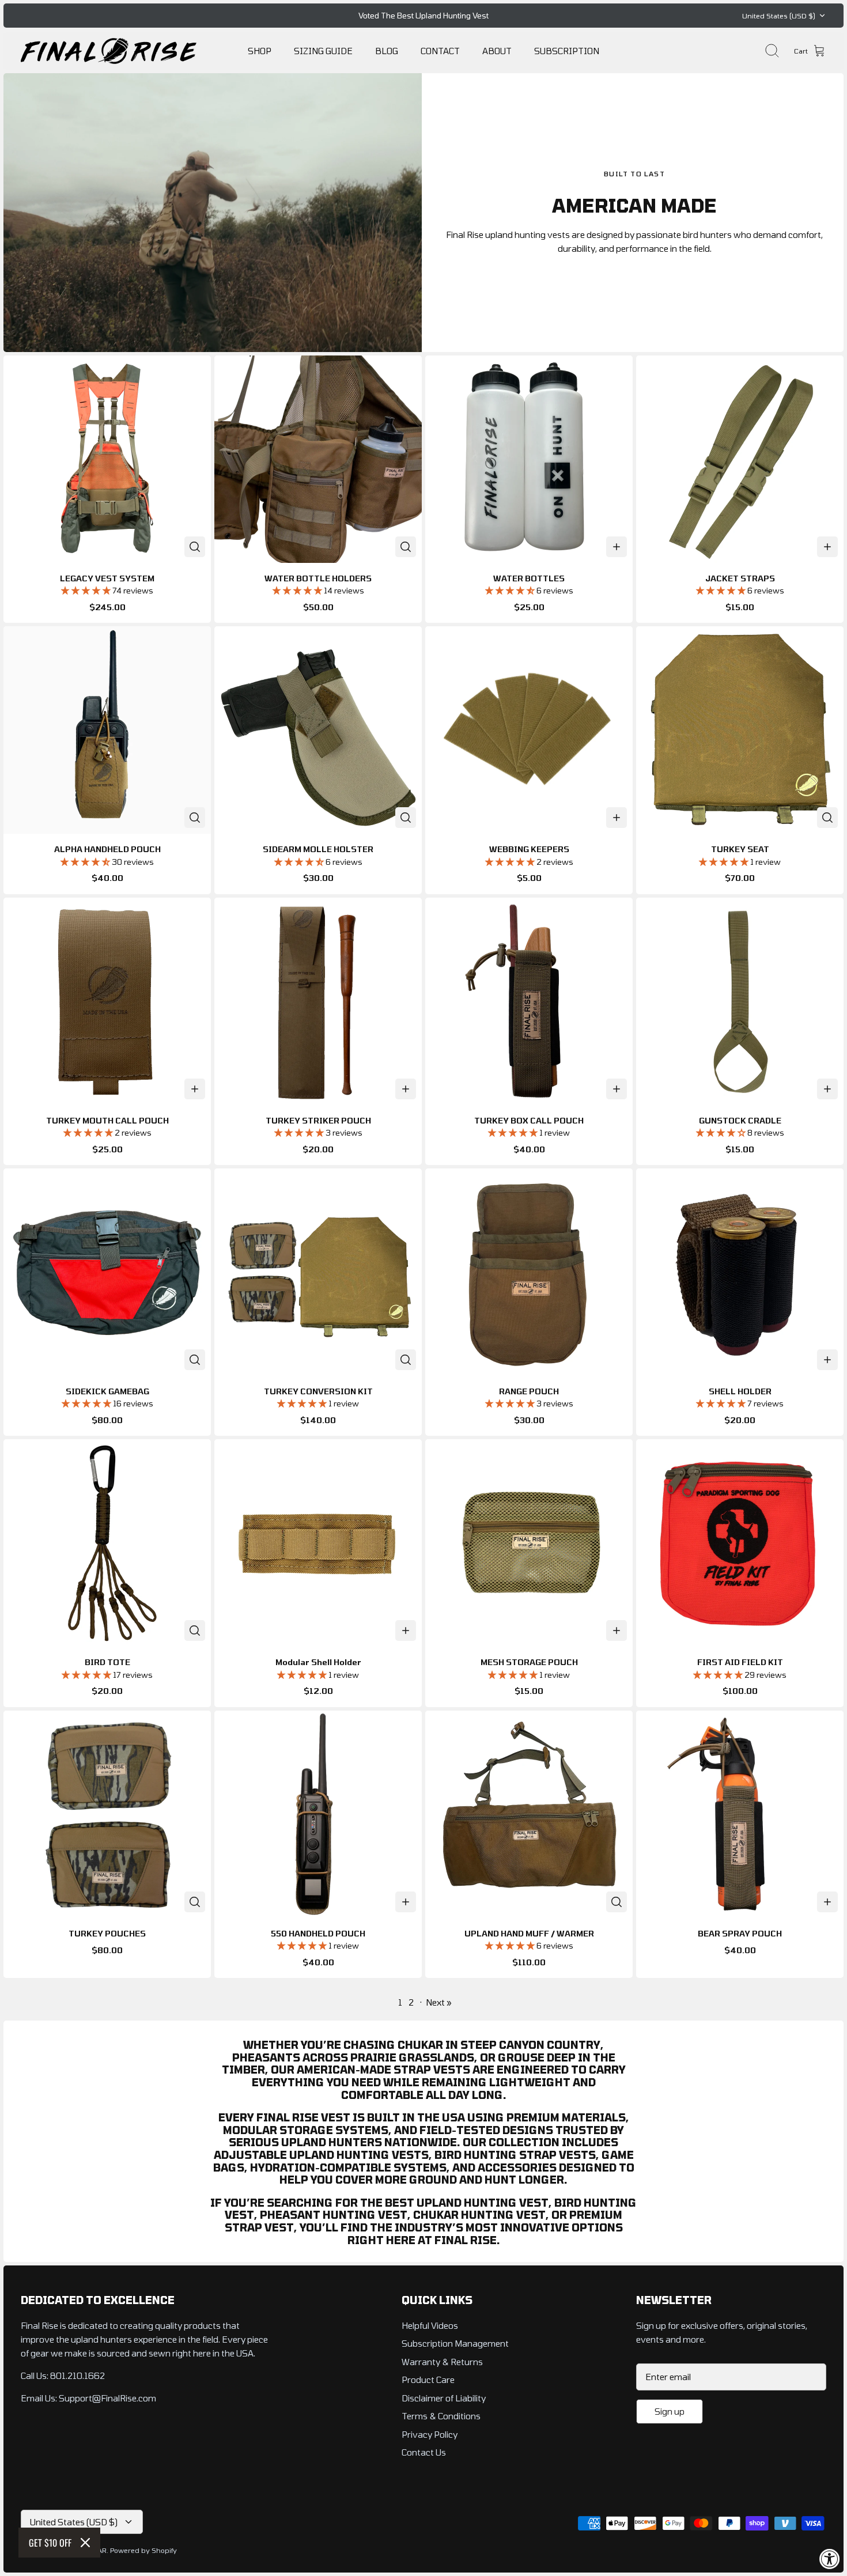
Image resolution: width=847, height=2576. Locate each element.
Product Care (428, 2380)
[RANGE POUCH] (529, 1272)
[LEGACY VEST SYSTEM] (107, 459)
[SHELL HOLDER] (740, 1272)
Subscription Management (455, 2343)
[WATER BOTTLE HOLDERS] (318, 459)
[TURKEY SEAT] (740, 730)
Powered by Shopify (143, 2550)
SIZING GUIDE (323, 51)
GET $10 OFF (50, 2543)
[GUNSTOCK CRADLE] (740, 1001)
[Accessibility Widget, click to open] (830, 2559)
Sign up (670, 2411)
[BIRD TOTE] (107, 1543)
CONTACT (440, 51)
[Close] (85, 2543)
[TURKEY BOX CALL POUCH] (529, 1001)
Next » (439, 2002)
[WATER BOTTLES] (529, 459)
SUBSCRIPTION (567, 51)
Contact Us (424, 2452)
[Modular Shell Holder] (318, 1543)
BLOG (387, 51)
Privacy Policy (430, 2434)
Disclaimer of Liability (444, 2398)
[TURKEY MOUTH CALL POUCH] (107, 1001)
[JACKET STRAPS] (740, 459)
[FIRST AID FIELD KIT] (740, 1543)
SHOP (260, 51)
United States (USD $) (779, 16)
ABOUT (497, 51)
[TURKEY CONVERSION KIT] (318, 1272)
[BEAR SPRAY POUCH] (740, 1814)
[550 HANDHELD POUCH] (318, 1814)
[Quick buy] (195, 547)
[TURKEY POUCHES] (107, 1814)
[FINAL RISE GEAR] (109, 51)
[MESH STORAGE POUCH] (529, 1543)
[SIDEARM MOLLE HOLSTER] (318, 730)
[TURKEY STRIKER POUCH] (318, 1001)
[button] (87, 590)
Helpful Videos (430, 2325)
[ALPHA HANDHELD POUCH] (107, 730)
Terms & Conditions (441, 2416)
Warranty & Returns (442, 2362)
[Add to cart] (617, 547)
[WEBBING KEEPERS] (529, 730)
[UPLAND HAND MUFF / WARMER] (529, 1814)
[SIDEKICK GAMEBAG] (107, 1272)
